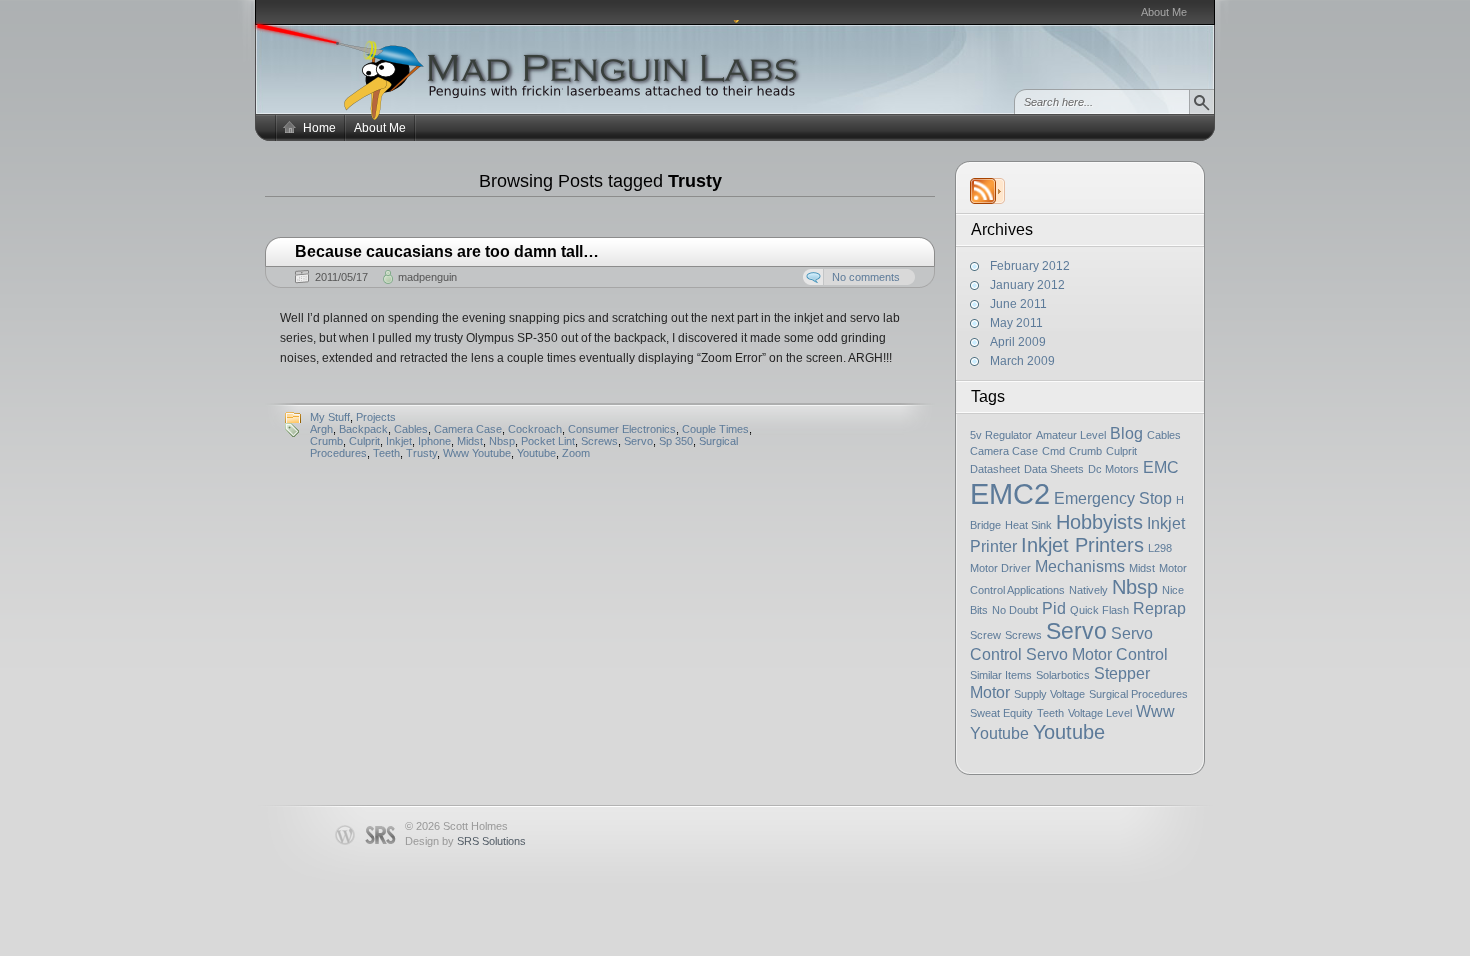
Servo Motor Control (1097, 654)
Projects (376, 417)
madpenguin (427, 277)
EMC (1161, 467)
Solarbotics (1063, 675)
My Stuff (330, 417)
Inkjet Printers (1082, 545)
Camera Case (1004, 451)
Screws (1023, 635)
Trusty (421, 453)
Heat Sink (1028, 525)
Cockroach (535, 429)
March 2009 (1022, 361)
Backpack (363, 429)
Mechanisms (1080, 566)
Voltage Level (1100, 713)
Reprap (1159, 608)
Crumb (1085, 451)
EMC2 (1010, 493)
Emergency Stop (1113, 498)
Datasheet (995, 469)
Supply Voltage (1049, 694)
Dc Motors (1113, 469)
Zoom (576, 453)
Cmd (1053, 451)
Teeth (1050, 713)
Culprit (1121, 451)
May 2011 (1016, 323)
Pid (1054, 608)
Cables (1164, 435)
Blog (1126, 433)
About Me (1164, 12)
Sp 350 (676, 441)
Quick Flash (1099, 610)
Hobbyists (1099, 522)
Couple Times (715, 429)
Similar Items (1001, 675)
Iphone (434, 441)
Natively (1088, 590)
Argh (321, 429)
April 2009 (1018, 342)
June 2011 (1018, 304)
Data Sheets (1054, 469)
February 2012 (1030, 266)
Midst (1142, 568)
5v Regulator (1001, 435)
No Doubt (1015, 610)
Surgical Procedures (1138, 694)
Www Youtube (477, 453)
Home (319, 128)
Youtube (1069, 732)
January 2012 (1027, 285)
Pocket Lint (548, 441)
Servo (1076, 631)
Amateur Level (1071, 435)
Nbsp (1135, 587)
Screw (985, 635)
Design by (465, 841)
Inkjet (399, 441)
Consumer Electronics (622, 429)
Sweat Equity (1001, 713)
